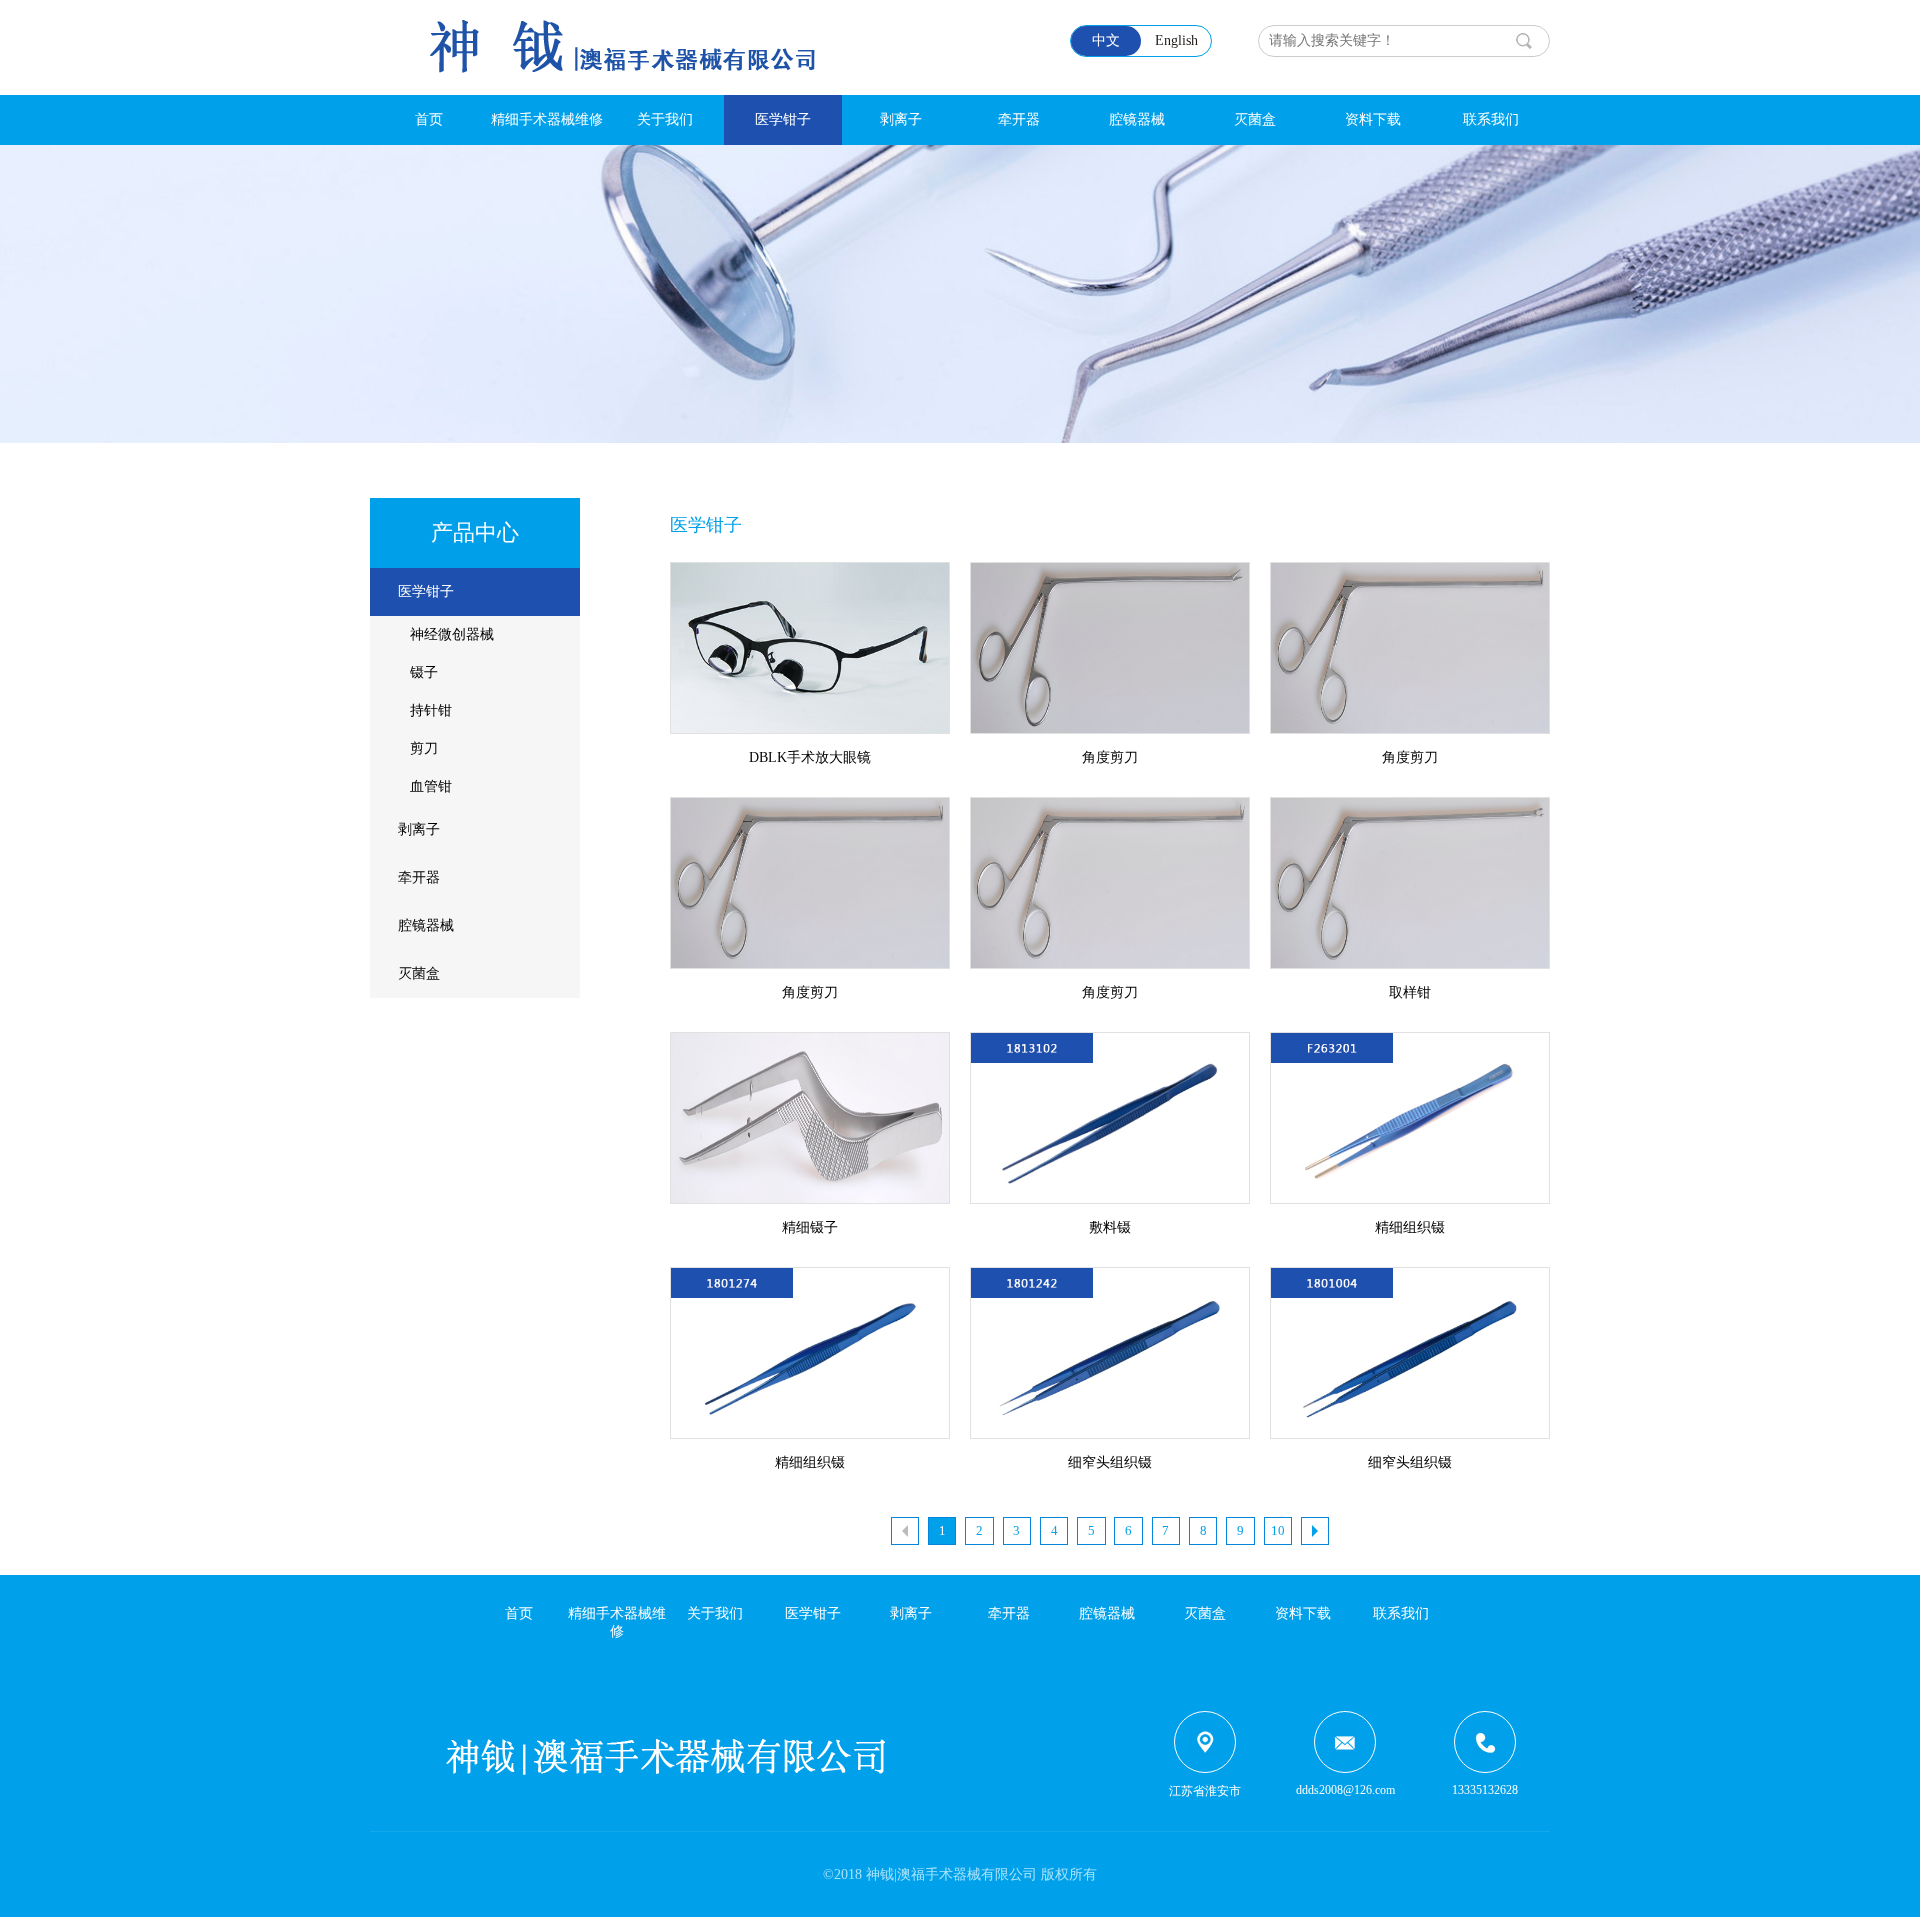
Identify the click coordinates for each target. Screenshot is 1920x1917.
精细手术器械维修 (547, 119)
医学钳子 (783, 119)
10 (1278, 1530)
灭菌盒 (1255, 119)
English (1176, 40)
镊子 (424, 672)
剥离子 (901, 119)
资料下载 (1373, 119)
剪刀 (424, 748)
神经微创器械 (452, 634)
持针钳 (431, 710)
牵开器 (1019, 119)
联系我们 (1491, 119)
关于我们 (665, 119)
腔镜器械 (1137, 119)
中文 (1106, 40)
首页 (429, 119)
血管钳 (431, 786)
